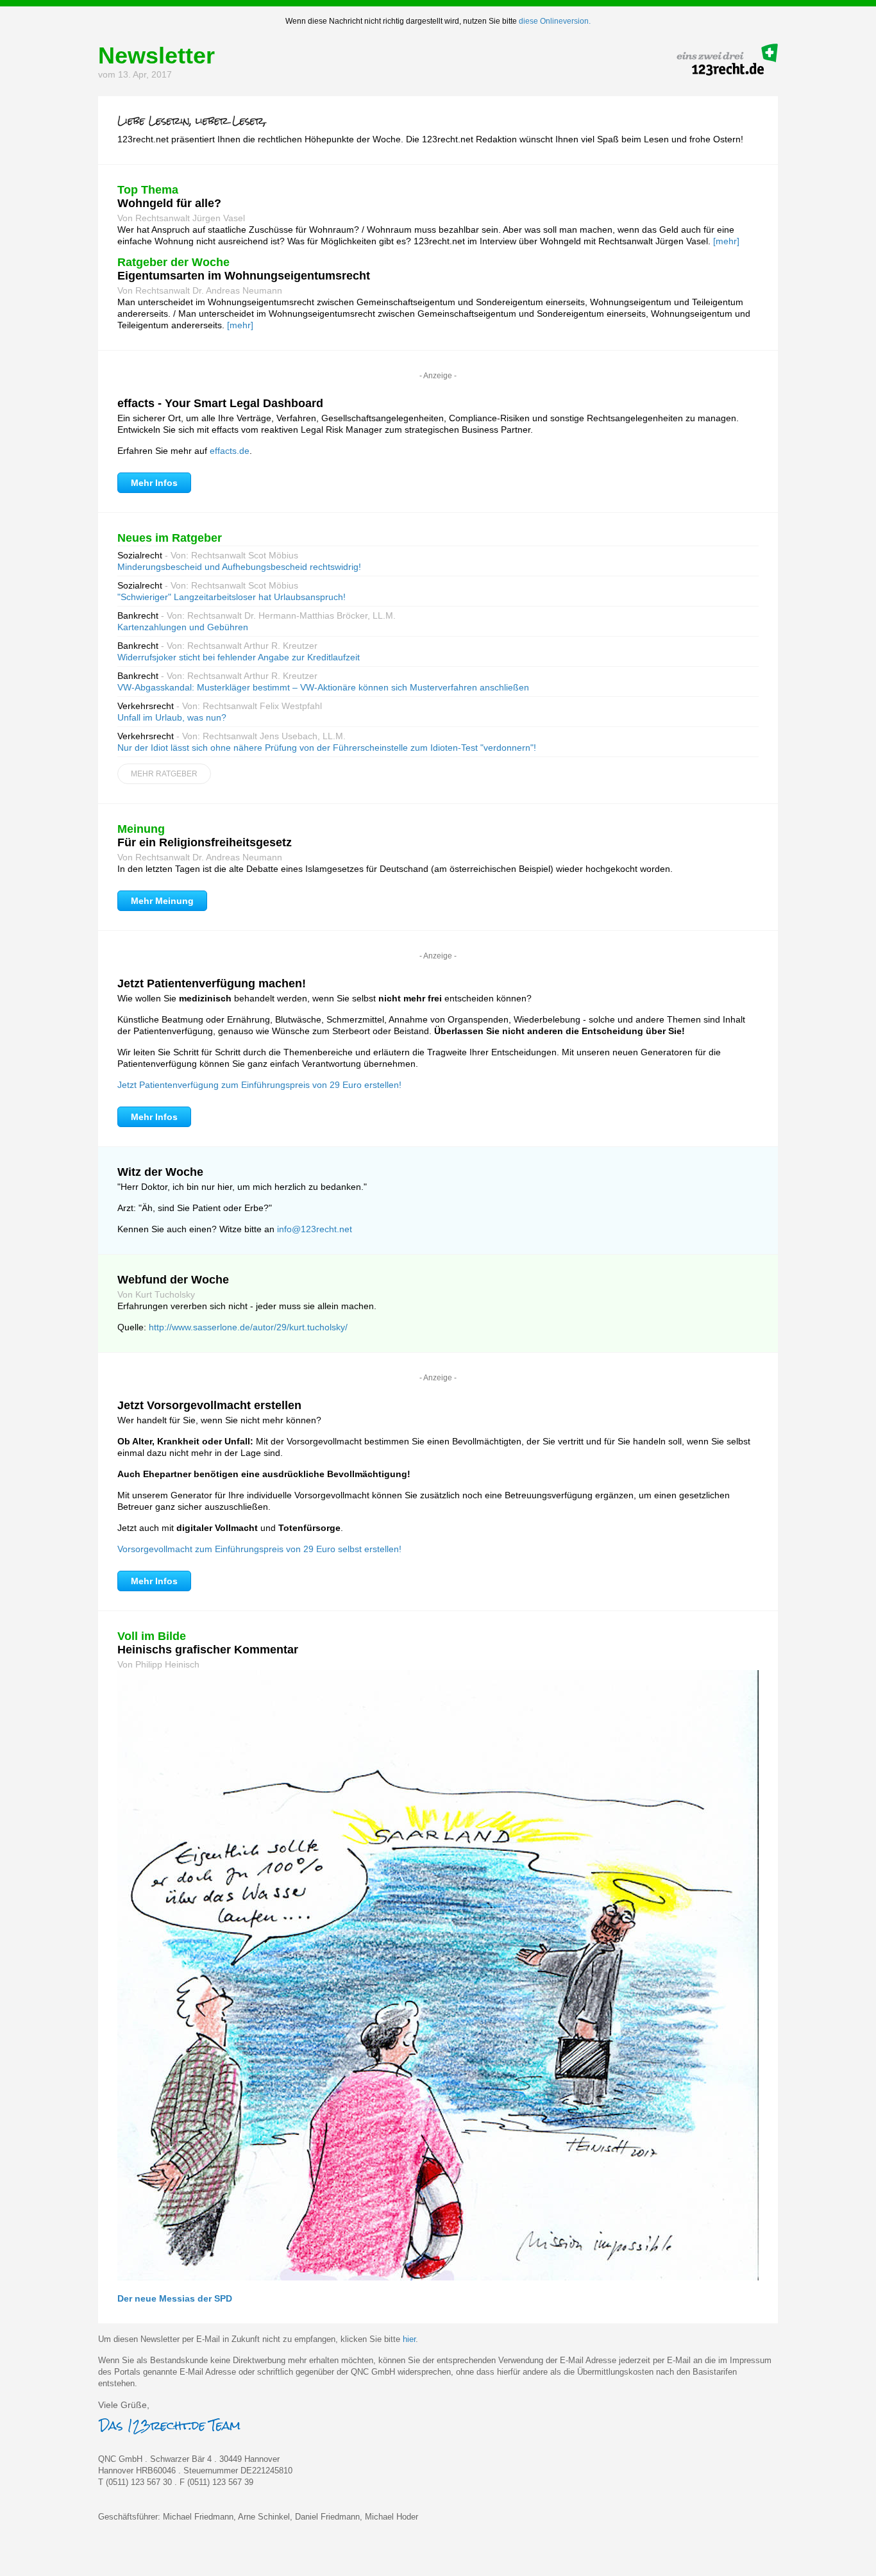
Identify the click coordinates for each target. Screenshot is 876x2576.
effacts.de (230, 451)
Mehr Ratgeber (164, 774)
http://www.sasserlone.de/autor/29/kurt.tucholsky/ (248, 1327)
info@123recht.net (315, 1229)
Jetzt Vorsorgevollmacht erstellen (209, 1405)
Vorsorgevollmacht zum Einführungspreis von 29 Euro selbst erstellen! (259, 1549)
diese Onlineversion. (555, 21)
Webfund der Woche (173, 1280)
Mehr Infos (154, 483)
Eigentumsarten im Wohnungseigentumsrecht (244, 276)
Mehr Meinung (162, 901)
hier (409, 2339)
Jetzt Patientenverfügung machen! (212, 983)
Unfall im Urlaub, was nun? (172, 717)
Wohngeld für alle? (169, 203)
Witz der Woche (160, 1172)
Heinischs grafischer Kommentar (208, 1650)
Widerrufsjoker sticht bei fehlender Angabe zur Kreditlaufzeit (239, 657)
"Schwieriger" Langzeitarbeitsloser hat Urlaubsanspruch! (232, 597)
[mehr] (726, 241)
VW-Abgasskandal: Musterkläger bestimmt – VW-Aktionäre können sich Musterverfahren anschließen (323, 687)
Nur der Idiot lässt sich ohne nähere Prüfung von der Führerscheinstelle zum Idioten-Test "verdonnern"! (327, 748)
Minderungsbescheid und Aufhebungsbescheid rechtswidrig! (239, 567)
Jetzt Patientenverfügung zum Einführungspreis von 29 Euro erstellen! (259, 1085)
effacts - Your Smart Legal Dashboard (220, 403)
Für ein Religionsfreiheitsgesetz (205, 842)
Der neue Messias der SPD (175, 2298)
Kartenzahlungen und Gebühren (183, 627)
